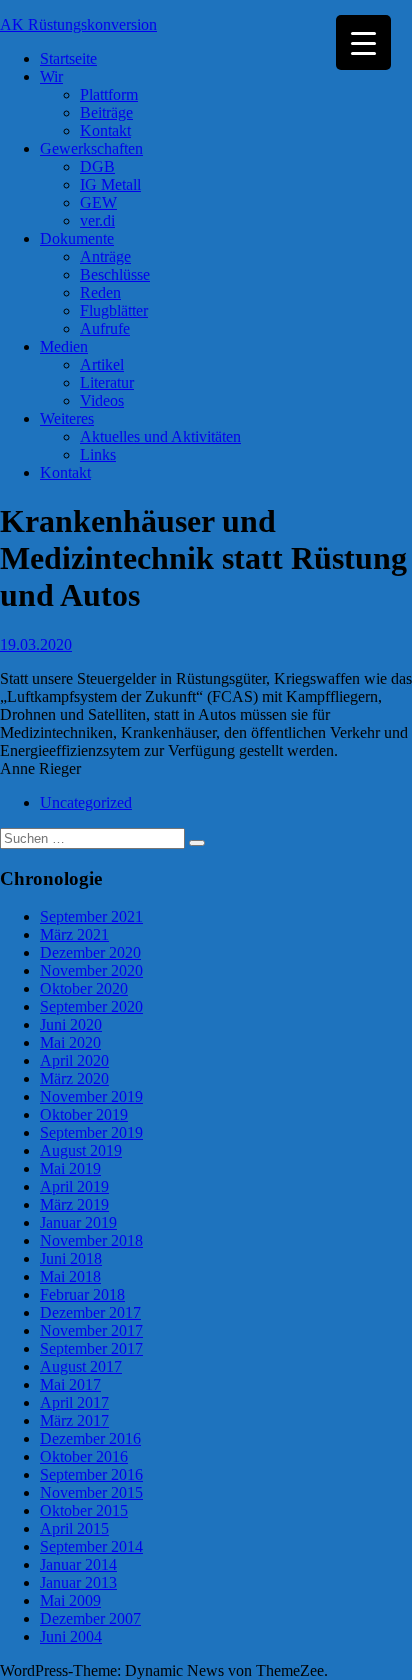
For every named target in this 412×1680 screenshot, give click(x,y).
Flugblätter (114, 310)
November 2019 (91, 1096)
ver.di (97, 220)
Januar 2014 (78, 1564)
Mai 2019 (70, 1168)
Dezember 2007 (90, 1618)
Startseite (68, 58)
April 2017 (74, 1402)
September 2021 (91, 916)
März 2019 (74, 1204)
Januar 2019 (78, 1222)
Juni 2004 (71, 1636)
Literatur (107, 382)
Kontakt (105, 130)
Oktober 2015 (84, 1510)
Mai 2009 (70, 1600)
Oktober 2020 (84, 988)
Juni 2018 (71, 1258)
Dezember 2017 (90, 1312)
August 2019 (81, 1150)
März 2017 (74, 1420)
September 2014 (91, 1546)
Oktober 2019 (84, 1114)
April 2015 (74, 1528)
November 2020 (91, 970)
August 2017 (81, 1366)
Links (98, 454)
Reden (100, 292)
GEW (98, 202)
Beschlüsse (115, 274)
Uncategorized (86, 802)
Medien (64, 346)
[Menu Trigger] (363, 42)
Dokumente (77, 238)
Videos (102, 400)
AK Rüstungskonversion (78, 24)
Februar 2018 (82, 1294)
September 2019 (91, 1132)
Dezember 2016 (90, 1438)
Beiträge (106, 112)
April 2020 (74, 1060)
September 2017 (91, 1348)
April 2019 (74, 1186)
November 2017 (91, 1330)
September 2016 (91, 1474)
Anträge (105, 256)
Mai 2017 (70, 1384)
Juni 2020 (71, 1024)
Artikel (102, 364)
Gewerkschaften (91, 148)
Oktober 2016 (84, 1456)
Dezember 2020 (90, 952)
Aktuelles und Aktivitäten (160, 436)
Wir (51, 76)
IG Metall (110, 184)
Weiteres (67, 418)
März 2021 (74, 934)
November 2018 (91, 1240)
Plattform (109, 94)
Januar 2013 (78, 1582)
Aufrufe (105, 328)
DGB (97, 166)
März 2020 (74, 1078)
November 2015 (91, 1492)
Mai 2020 (70, 1042)
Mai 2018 (70, 1276)
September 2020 (91, 1006)
